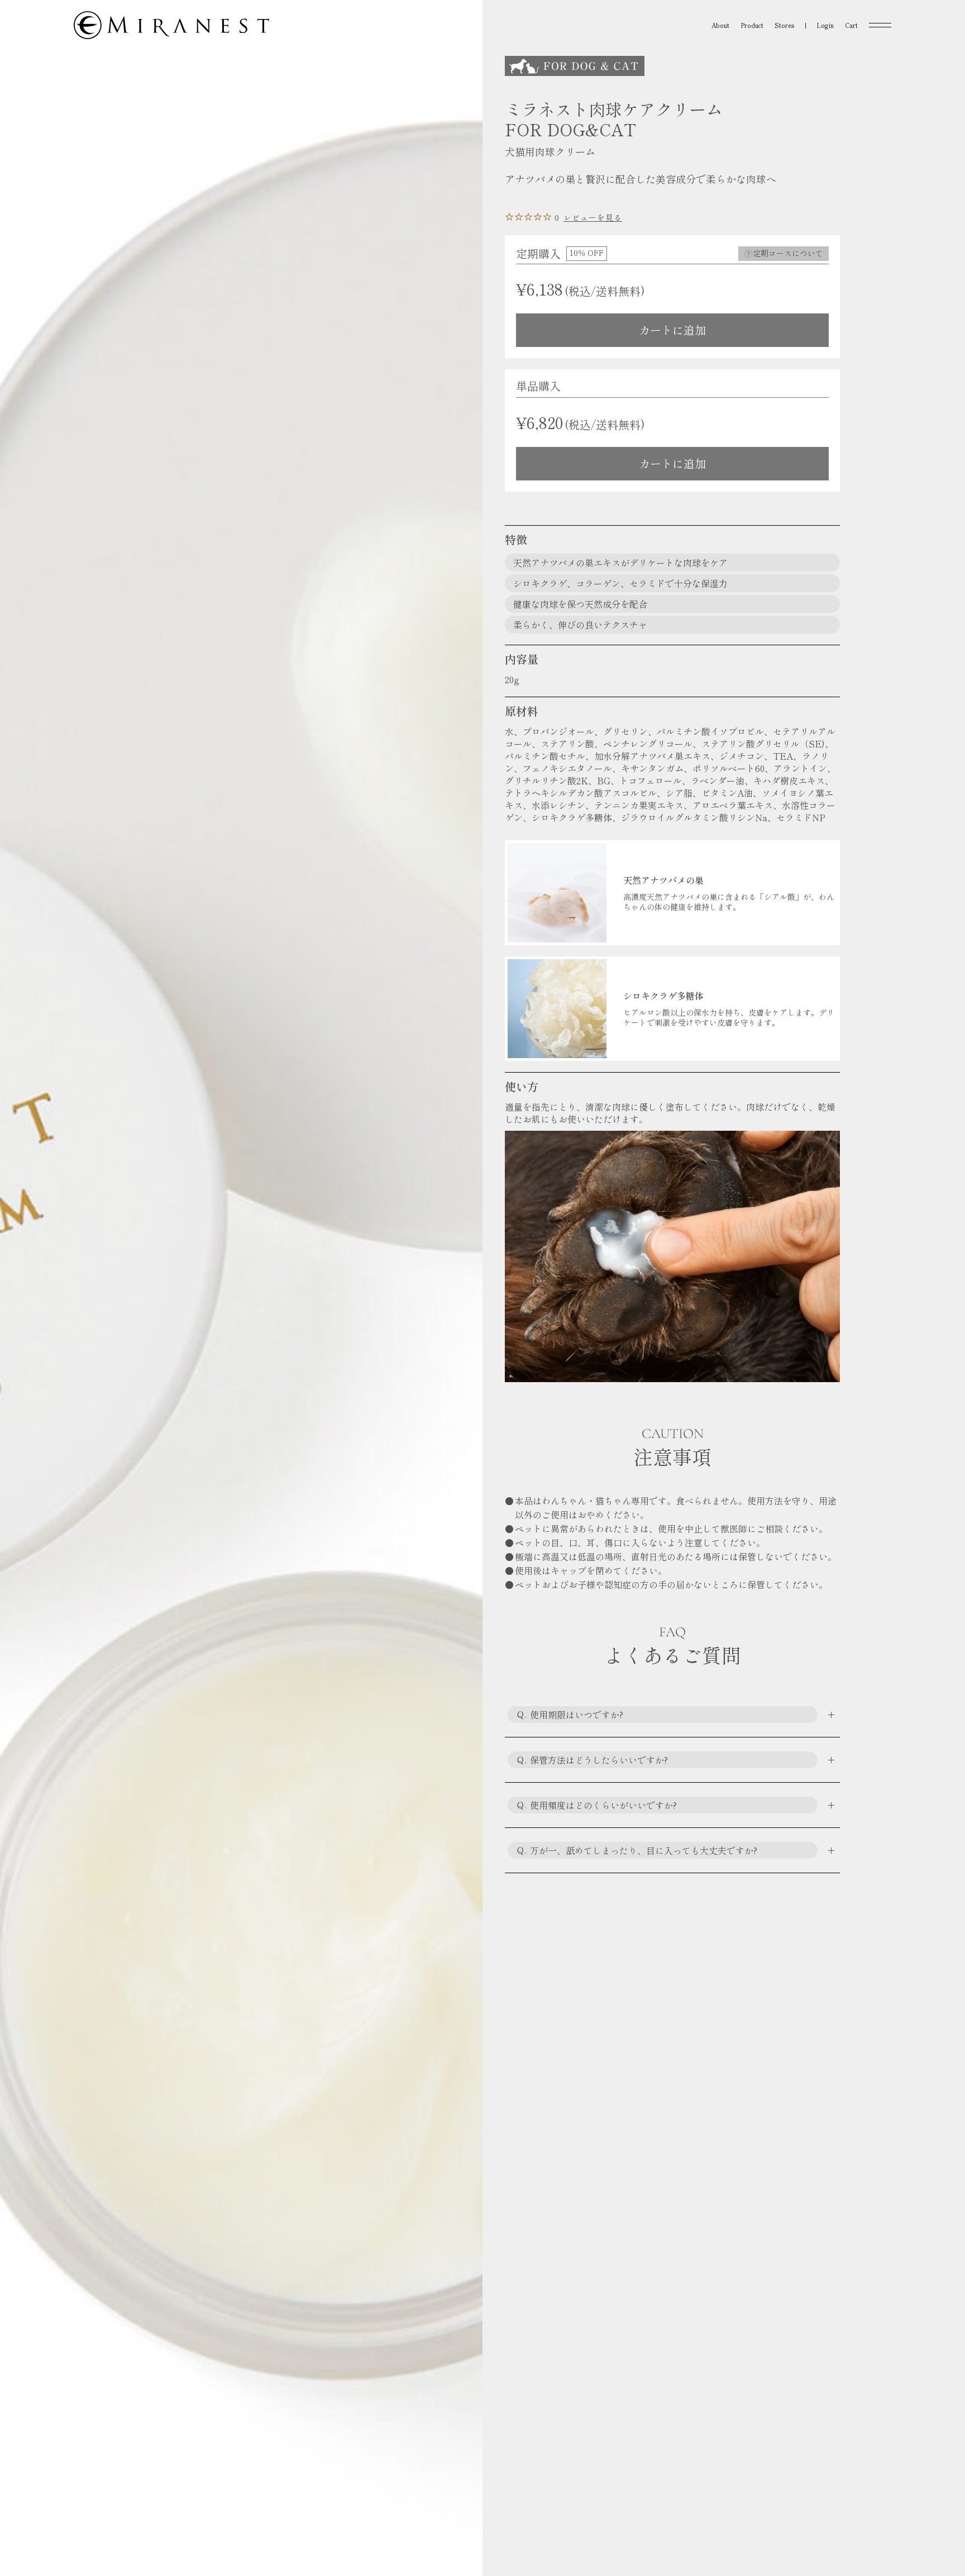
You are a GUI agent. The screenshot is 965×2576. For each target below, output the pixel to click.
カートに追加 (672, 330)
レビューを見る (593, 217)
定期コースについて (788, 253)
